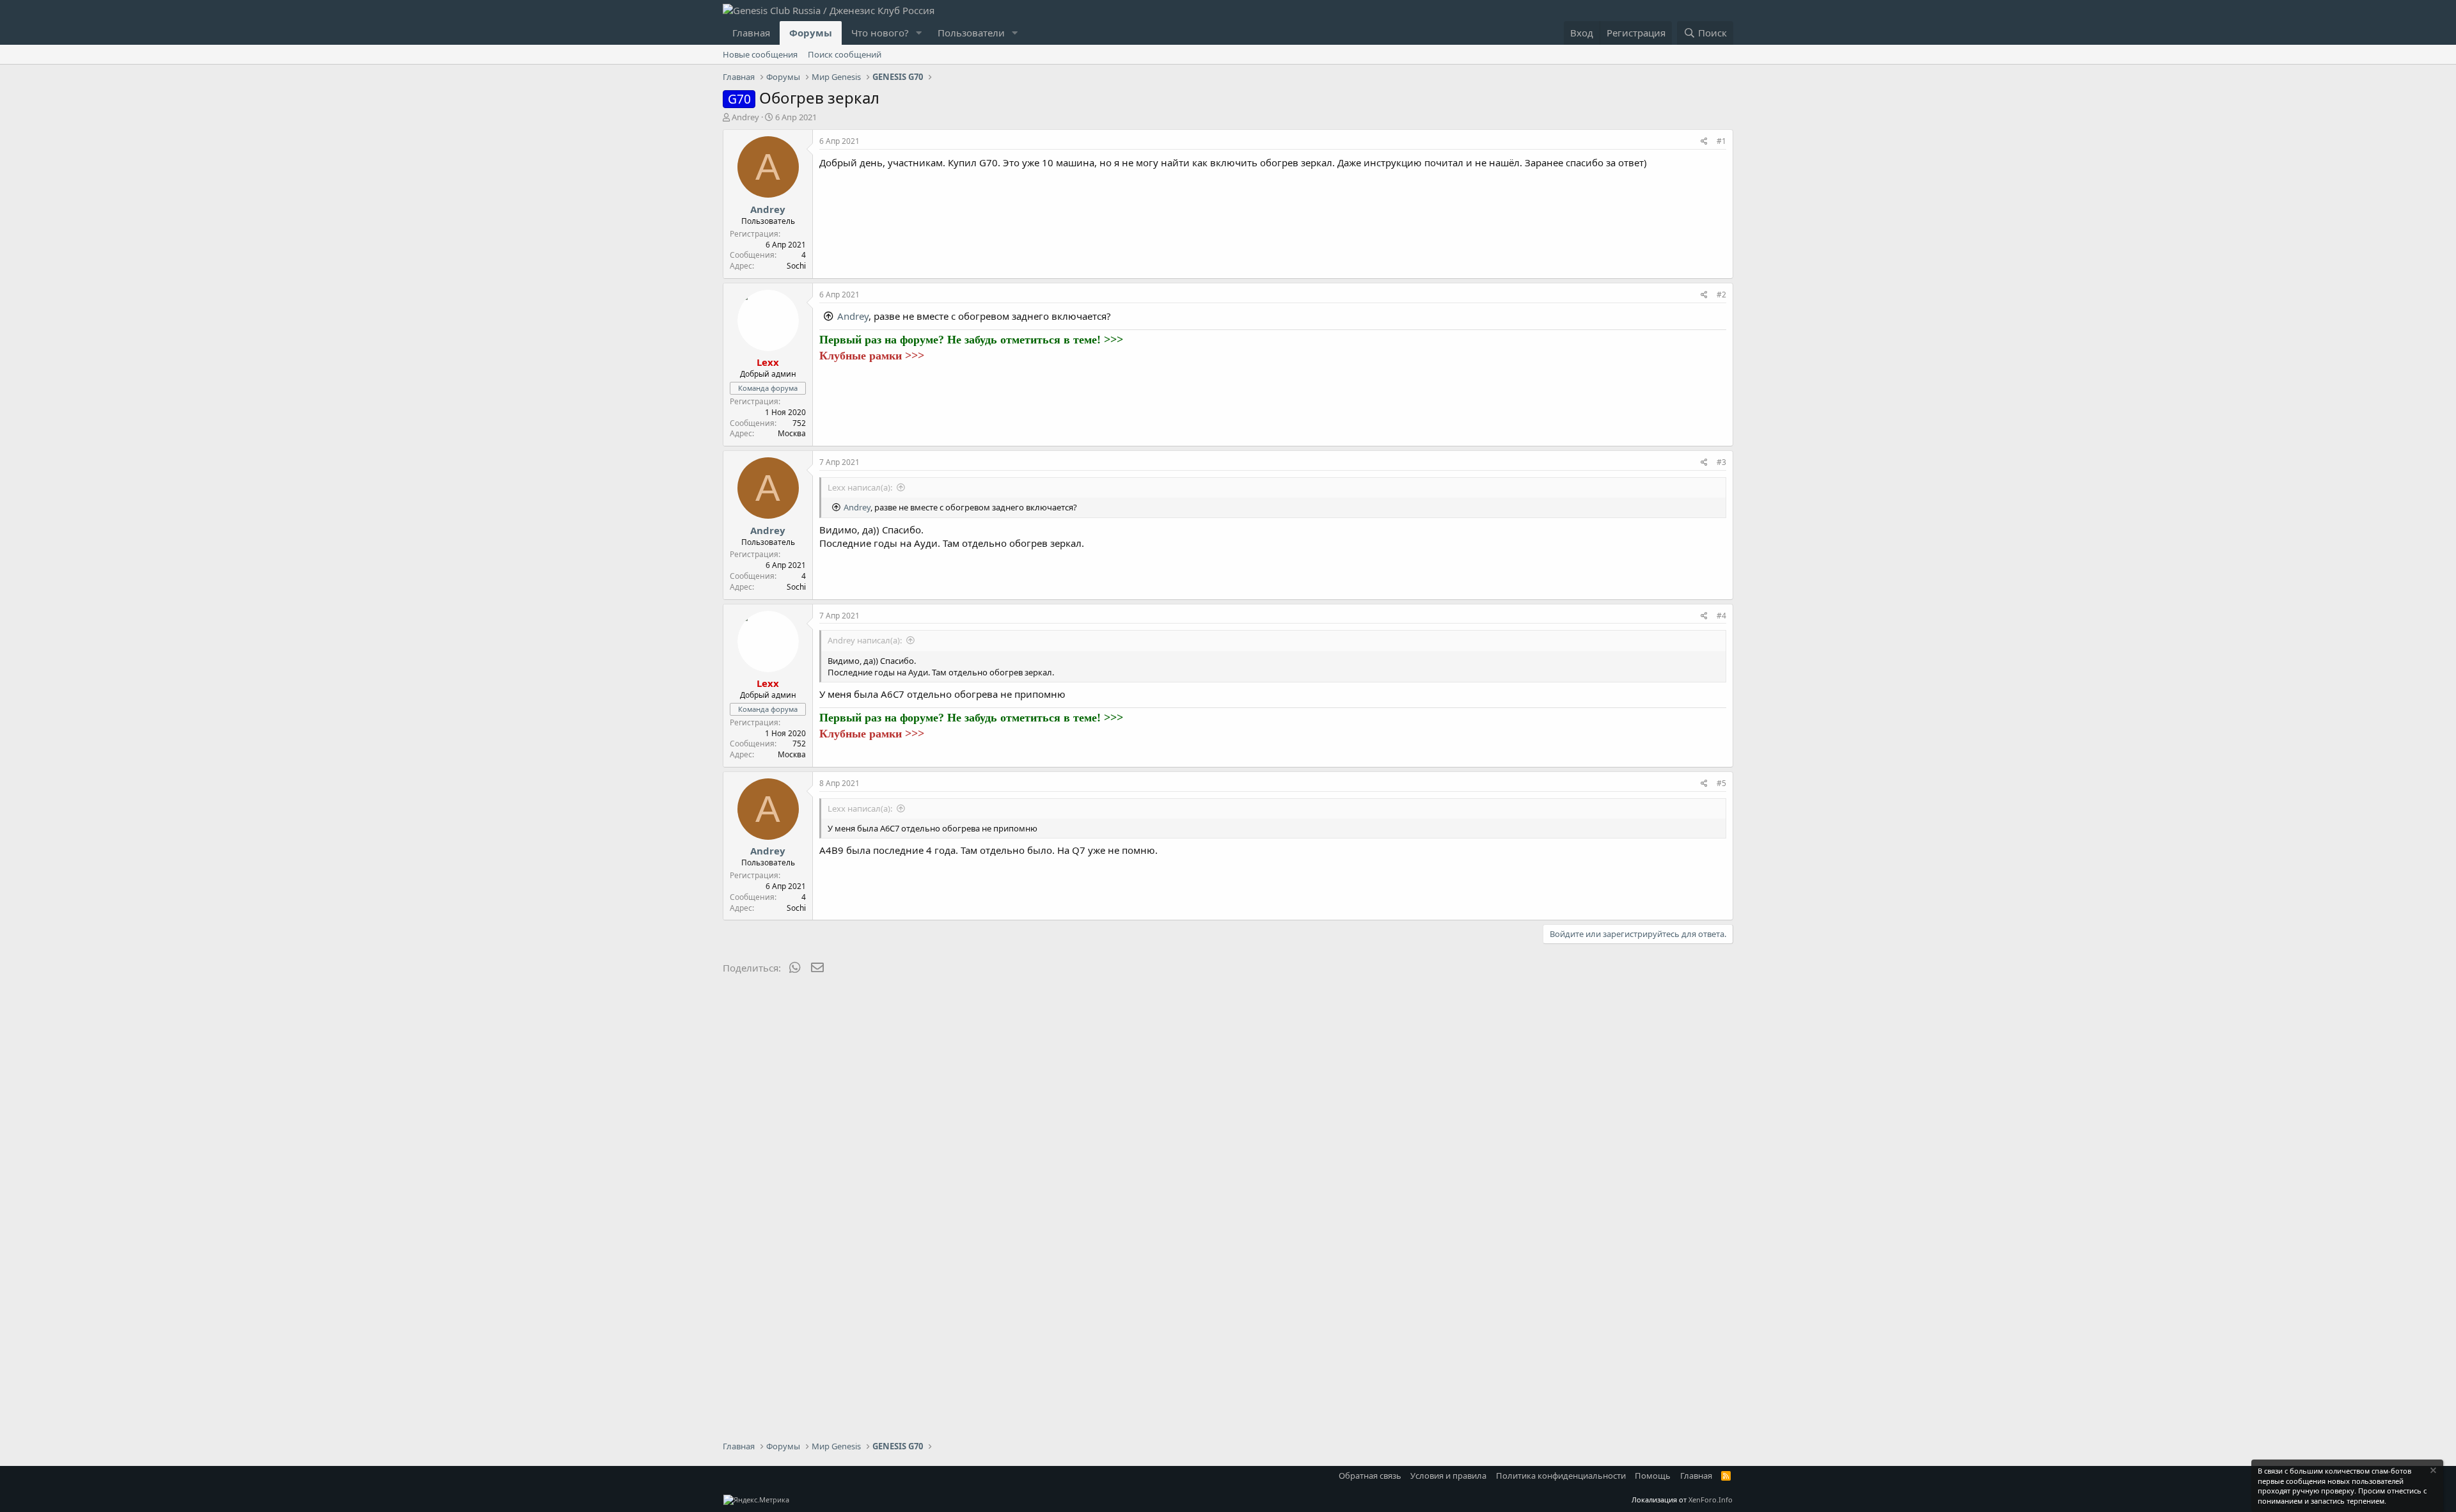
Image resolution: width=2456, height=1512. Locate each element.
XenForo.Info (1711, 1500)
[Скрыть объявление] (2432, 1472)
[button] (919, 33)
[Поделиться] (1704, 142)
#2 (1721, 295)
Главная (751, 33)
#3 (1721, 462)
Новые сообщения (760, 54)
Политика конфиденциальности (1561, 1476)
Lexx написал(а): (860, 487)
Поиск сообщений (845, 54)
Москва (792, 433)
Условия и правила (1448, 1476)
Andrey (745, 117)
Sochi (796, 266)
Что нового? (880, 33)
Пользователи (971, 33)
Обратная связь (1370, 1476)
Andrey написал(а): (865, 640)
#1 (1721, 141)
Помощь (1653, 1476)
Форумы (811, 33)
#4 (1721, 616)
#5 (1721, 783)
